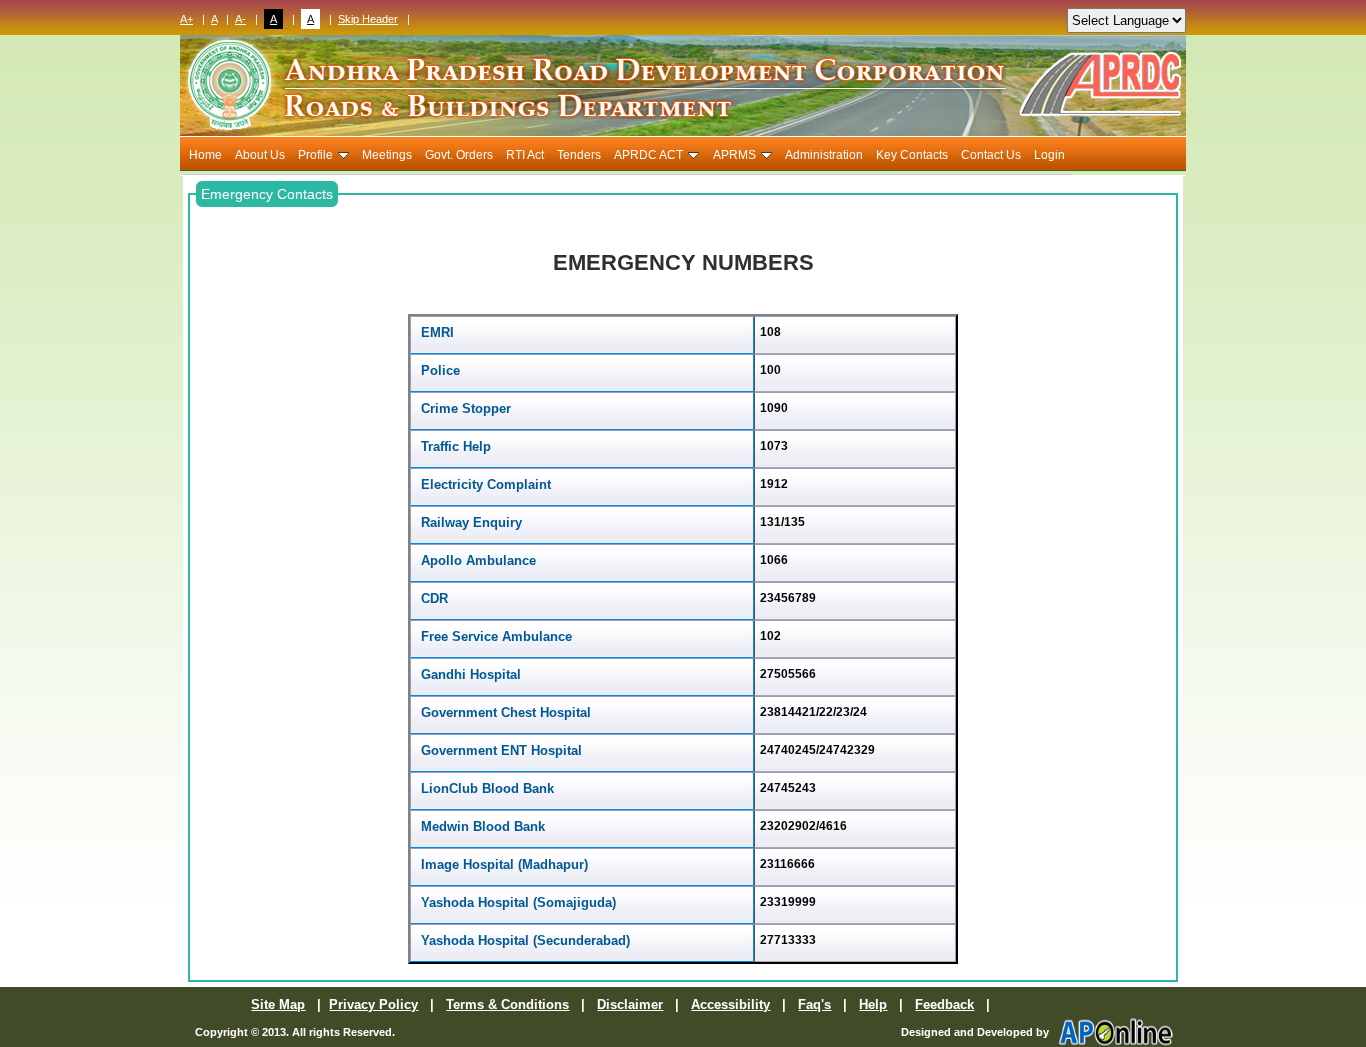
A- (240, 19)
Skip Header (368, 19)
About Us (260, 155)
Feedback (944, 1004)
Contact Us (991, 155)
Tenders (579, 155)
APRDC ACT (648, 155)
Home (205, 155)
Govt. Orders (459, 155)
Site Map (278, 1004)
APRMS (734, 155)
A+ (186, 19)
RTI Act (525, 155)
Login (1049, 155)
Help (873, 1004)
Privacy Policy (373, 1004)
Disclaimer (630, 1004)
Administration (824, 155)
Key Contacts (912, 155)
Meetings (387, 155)
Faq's (814, 1004)
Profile (315, 155)
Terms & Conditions (507, 1004)
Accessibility (730, 1004)
